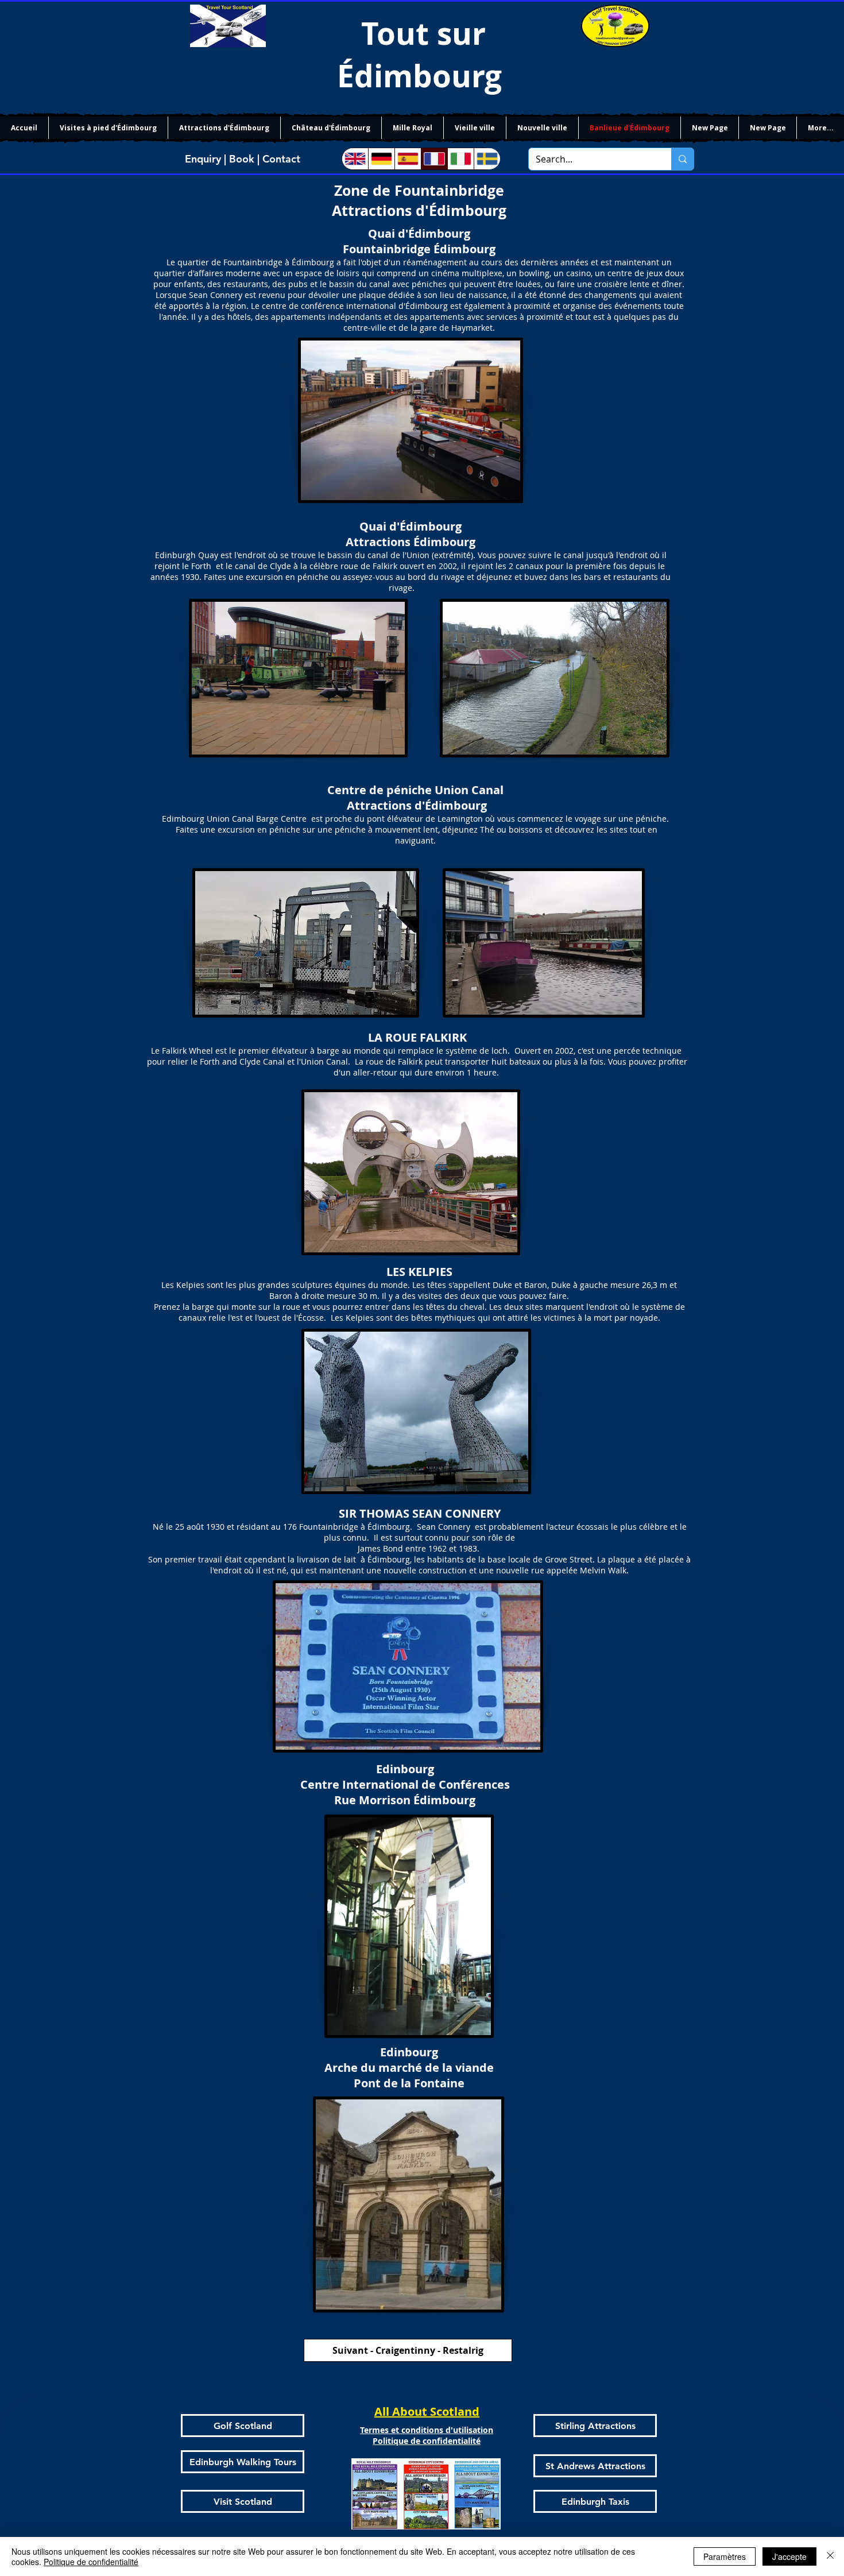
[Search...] (682, 159)
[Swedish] (487, 159)
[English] (355, 159)
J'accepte (789, 2556)
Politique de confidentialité (91, 2562)
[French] (434, 159)
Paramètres (725, 2556)
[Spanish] (408, 159)
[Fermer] (830, 2556)
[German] (381, 159)
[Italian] (460, 159)
